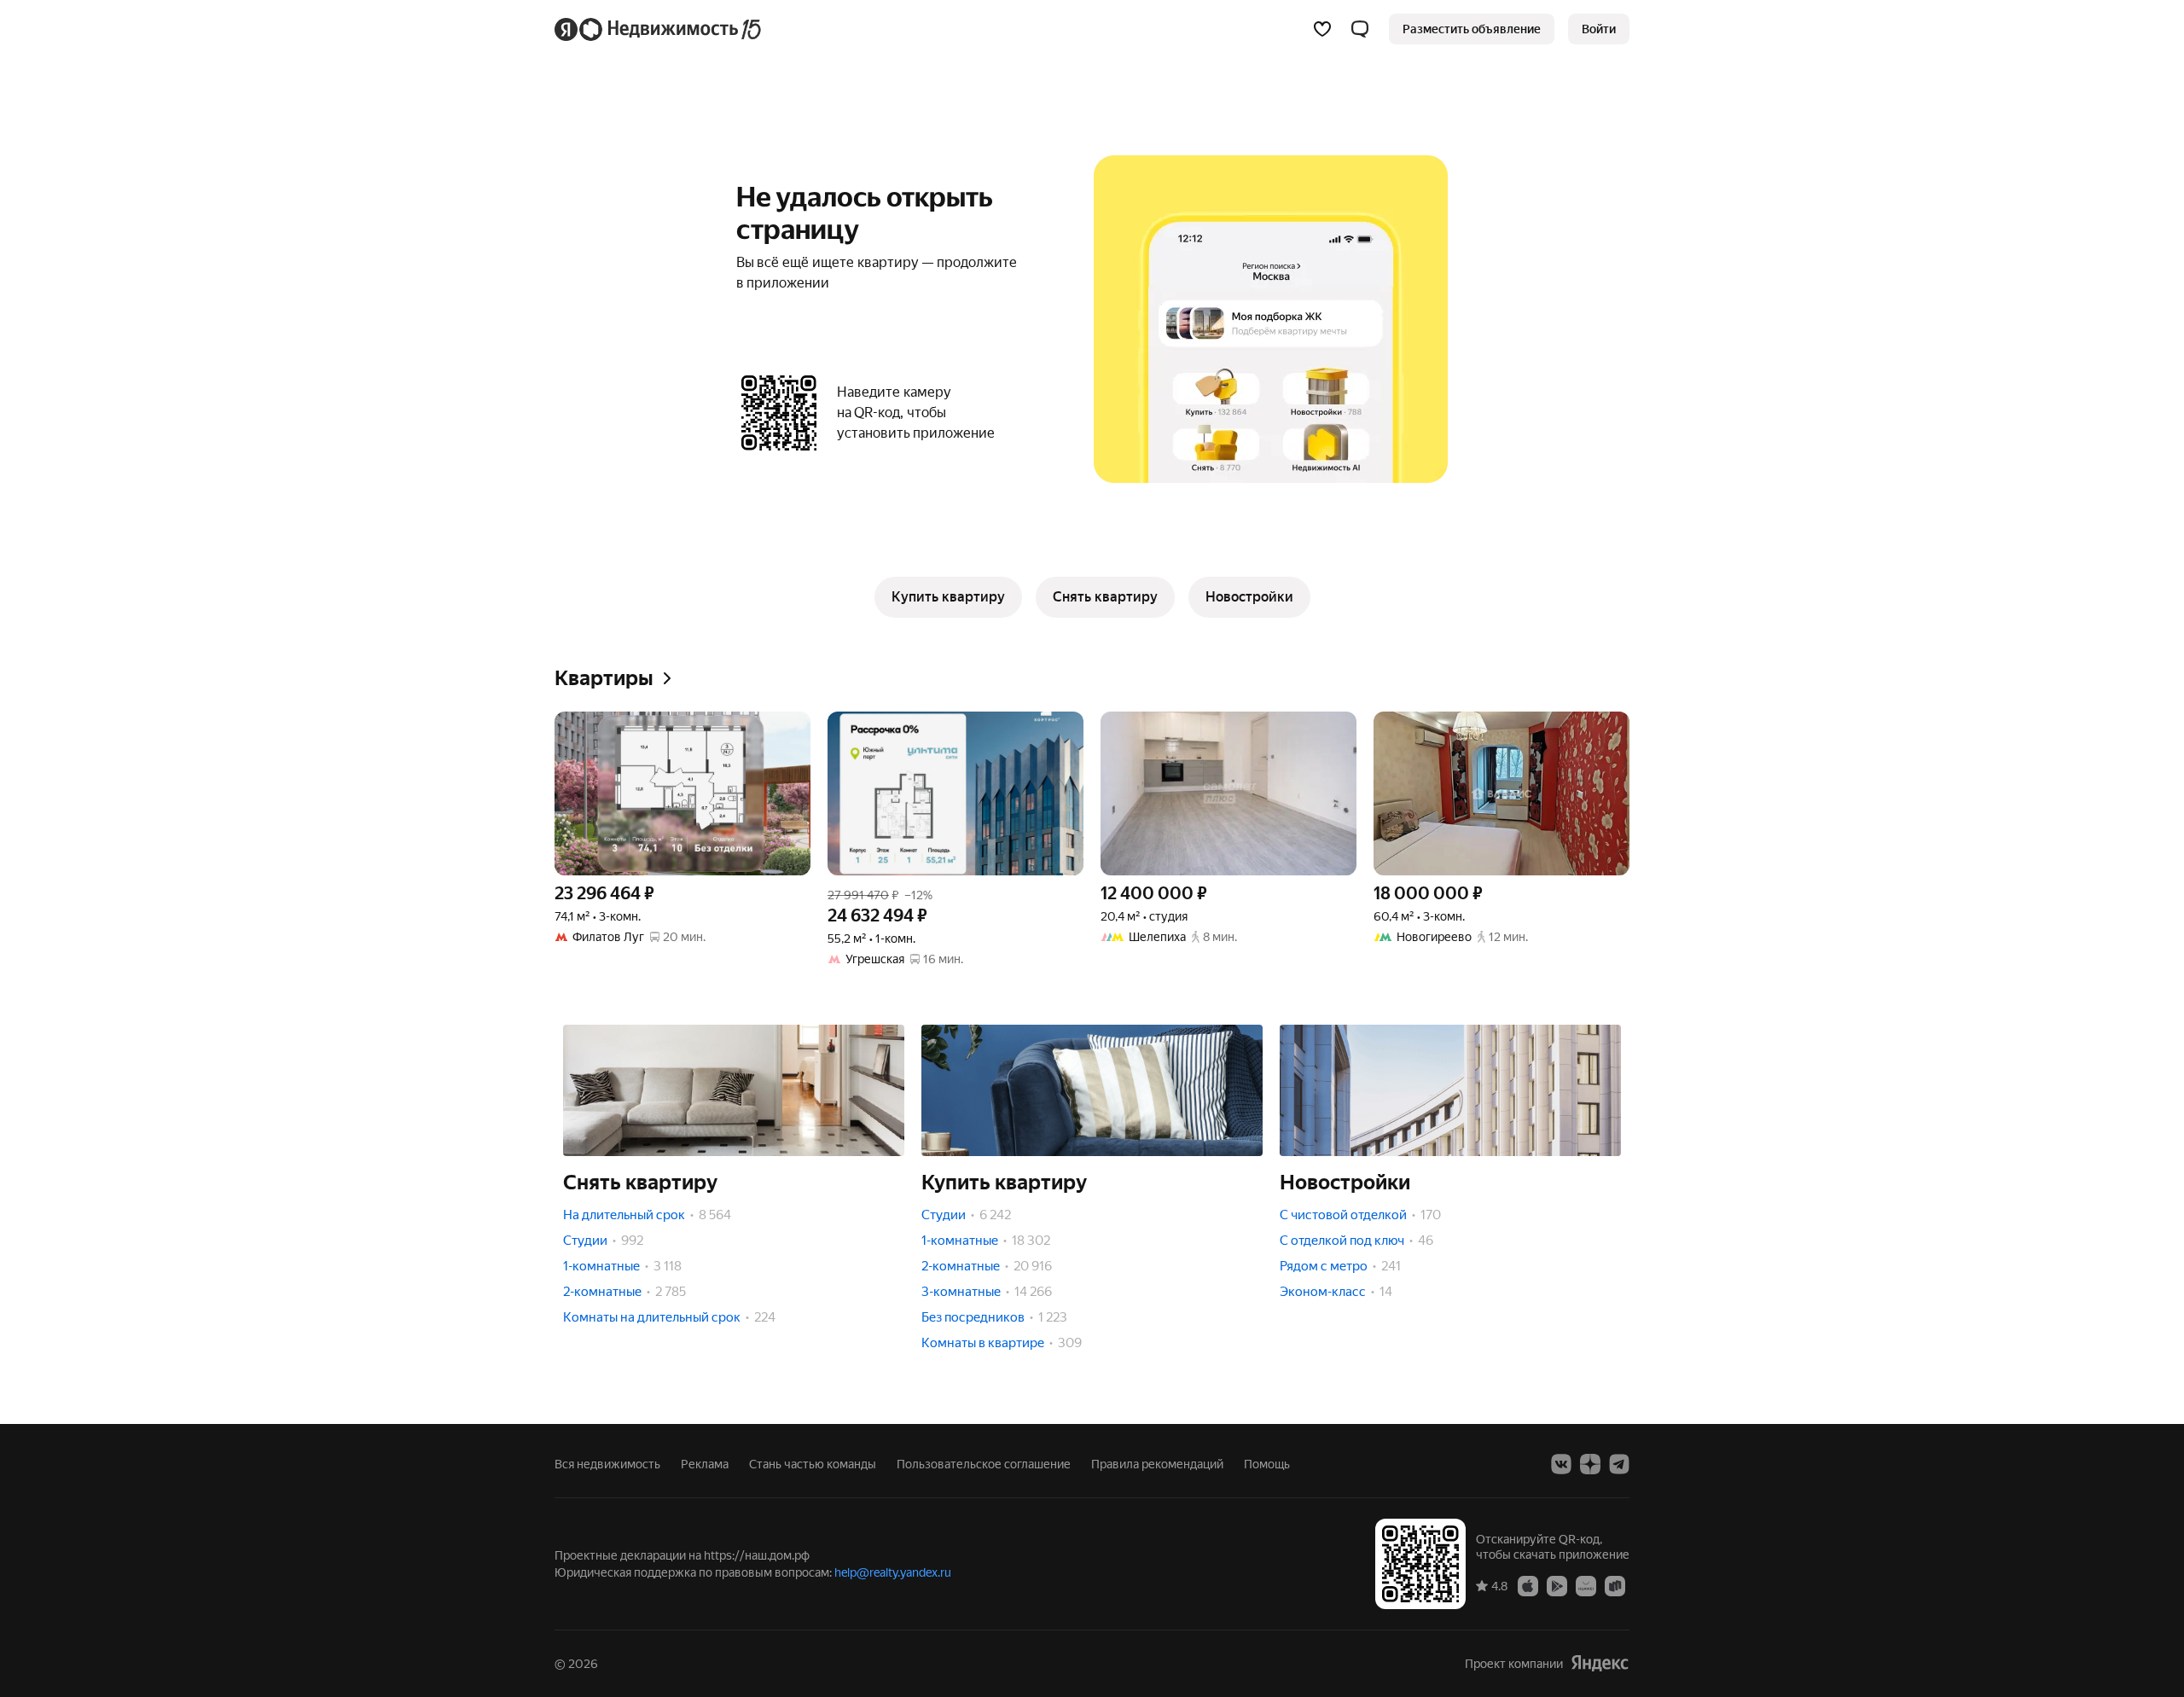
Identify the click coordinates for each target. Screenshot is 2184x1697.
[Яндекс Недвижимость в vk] (1561, 1464)
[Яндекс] (1600, 1663)
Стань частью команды (813, 1464)
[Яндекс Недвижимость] (659, 29)
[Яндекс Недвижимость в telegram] (1619, 1464)
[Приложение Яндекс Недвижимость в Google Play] (1557, 1585)
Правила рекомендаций (1157, 1464)
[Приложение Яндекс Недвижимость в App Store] (1528, 1585)
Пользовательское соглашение (984, 1464)
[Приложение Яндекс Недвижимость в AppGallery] (1586, 1585)
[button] (1360, 29)
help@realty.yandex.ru (893, 1572)
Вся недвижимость (607, 1464)
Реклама (705, 1464)
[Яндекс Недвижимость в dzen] (1590, 1464)
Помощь (1267, 1464)
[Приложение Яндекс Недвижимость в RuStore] (1615, 1585)
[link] (1599, 29)
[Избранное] (1322, 29)
